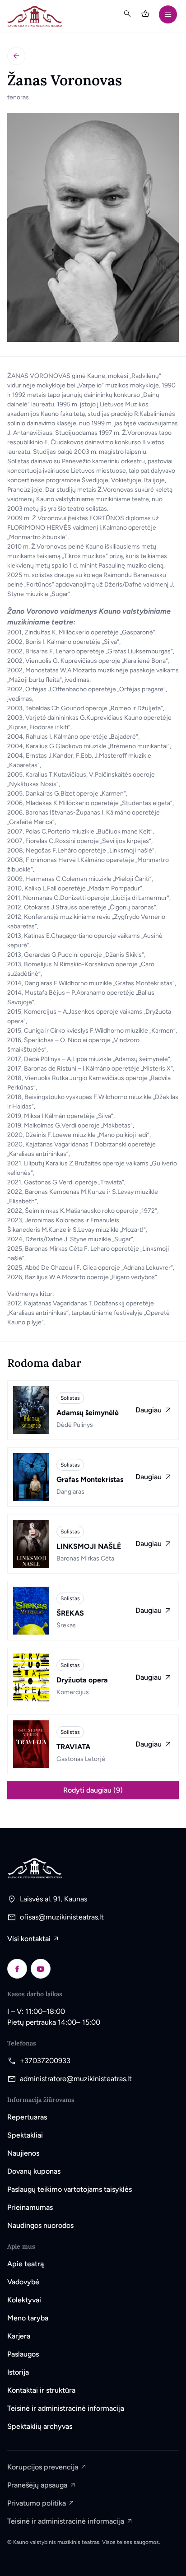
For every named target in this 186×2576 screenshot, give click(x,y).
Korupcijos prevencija (43, 2467)
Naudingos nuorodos (40, 2225)
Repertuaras (27, 2117)
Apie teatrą (26, 2264)
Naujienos (23, 2153)
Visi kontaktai (29, 1939)
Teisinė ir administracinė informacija (66, 2408)
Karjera (19, 2336)
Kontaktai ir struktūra (41, 2390)
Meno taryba (28, 2318)
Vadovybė (23, 2282)
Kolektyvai (24, 2300)
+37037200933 (45, 2061)
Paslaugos (23, 2354)
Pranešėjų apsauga (37, 2485)
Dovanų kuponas (34, 2171)
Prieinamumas (30, 2207)
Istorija (18, 2372)
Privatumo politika (37, 2503)
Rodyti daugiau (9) (93, 1790)
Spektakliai (25, 2135)
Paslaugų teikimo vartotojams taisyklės (70, 2189)
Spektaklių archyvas (40, 2426)
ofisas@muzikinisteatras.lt (62, 1917)
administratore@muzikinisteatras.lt (76, 2079)
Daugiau (149, 1410)
